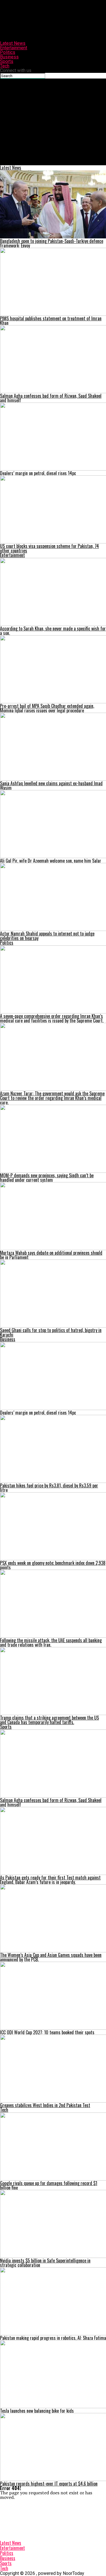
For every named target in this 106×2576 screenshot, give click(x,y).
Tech (5, 66)
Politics (8, 52)
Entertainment (14, 48)
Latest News (13, 43)
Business (9, 57)
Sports (7, 61)
